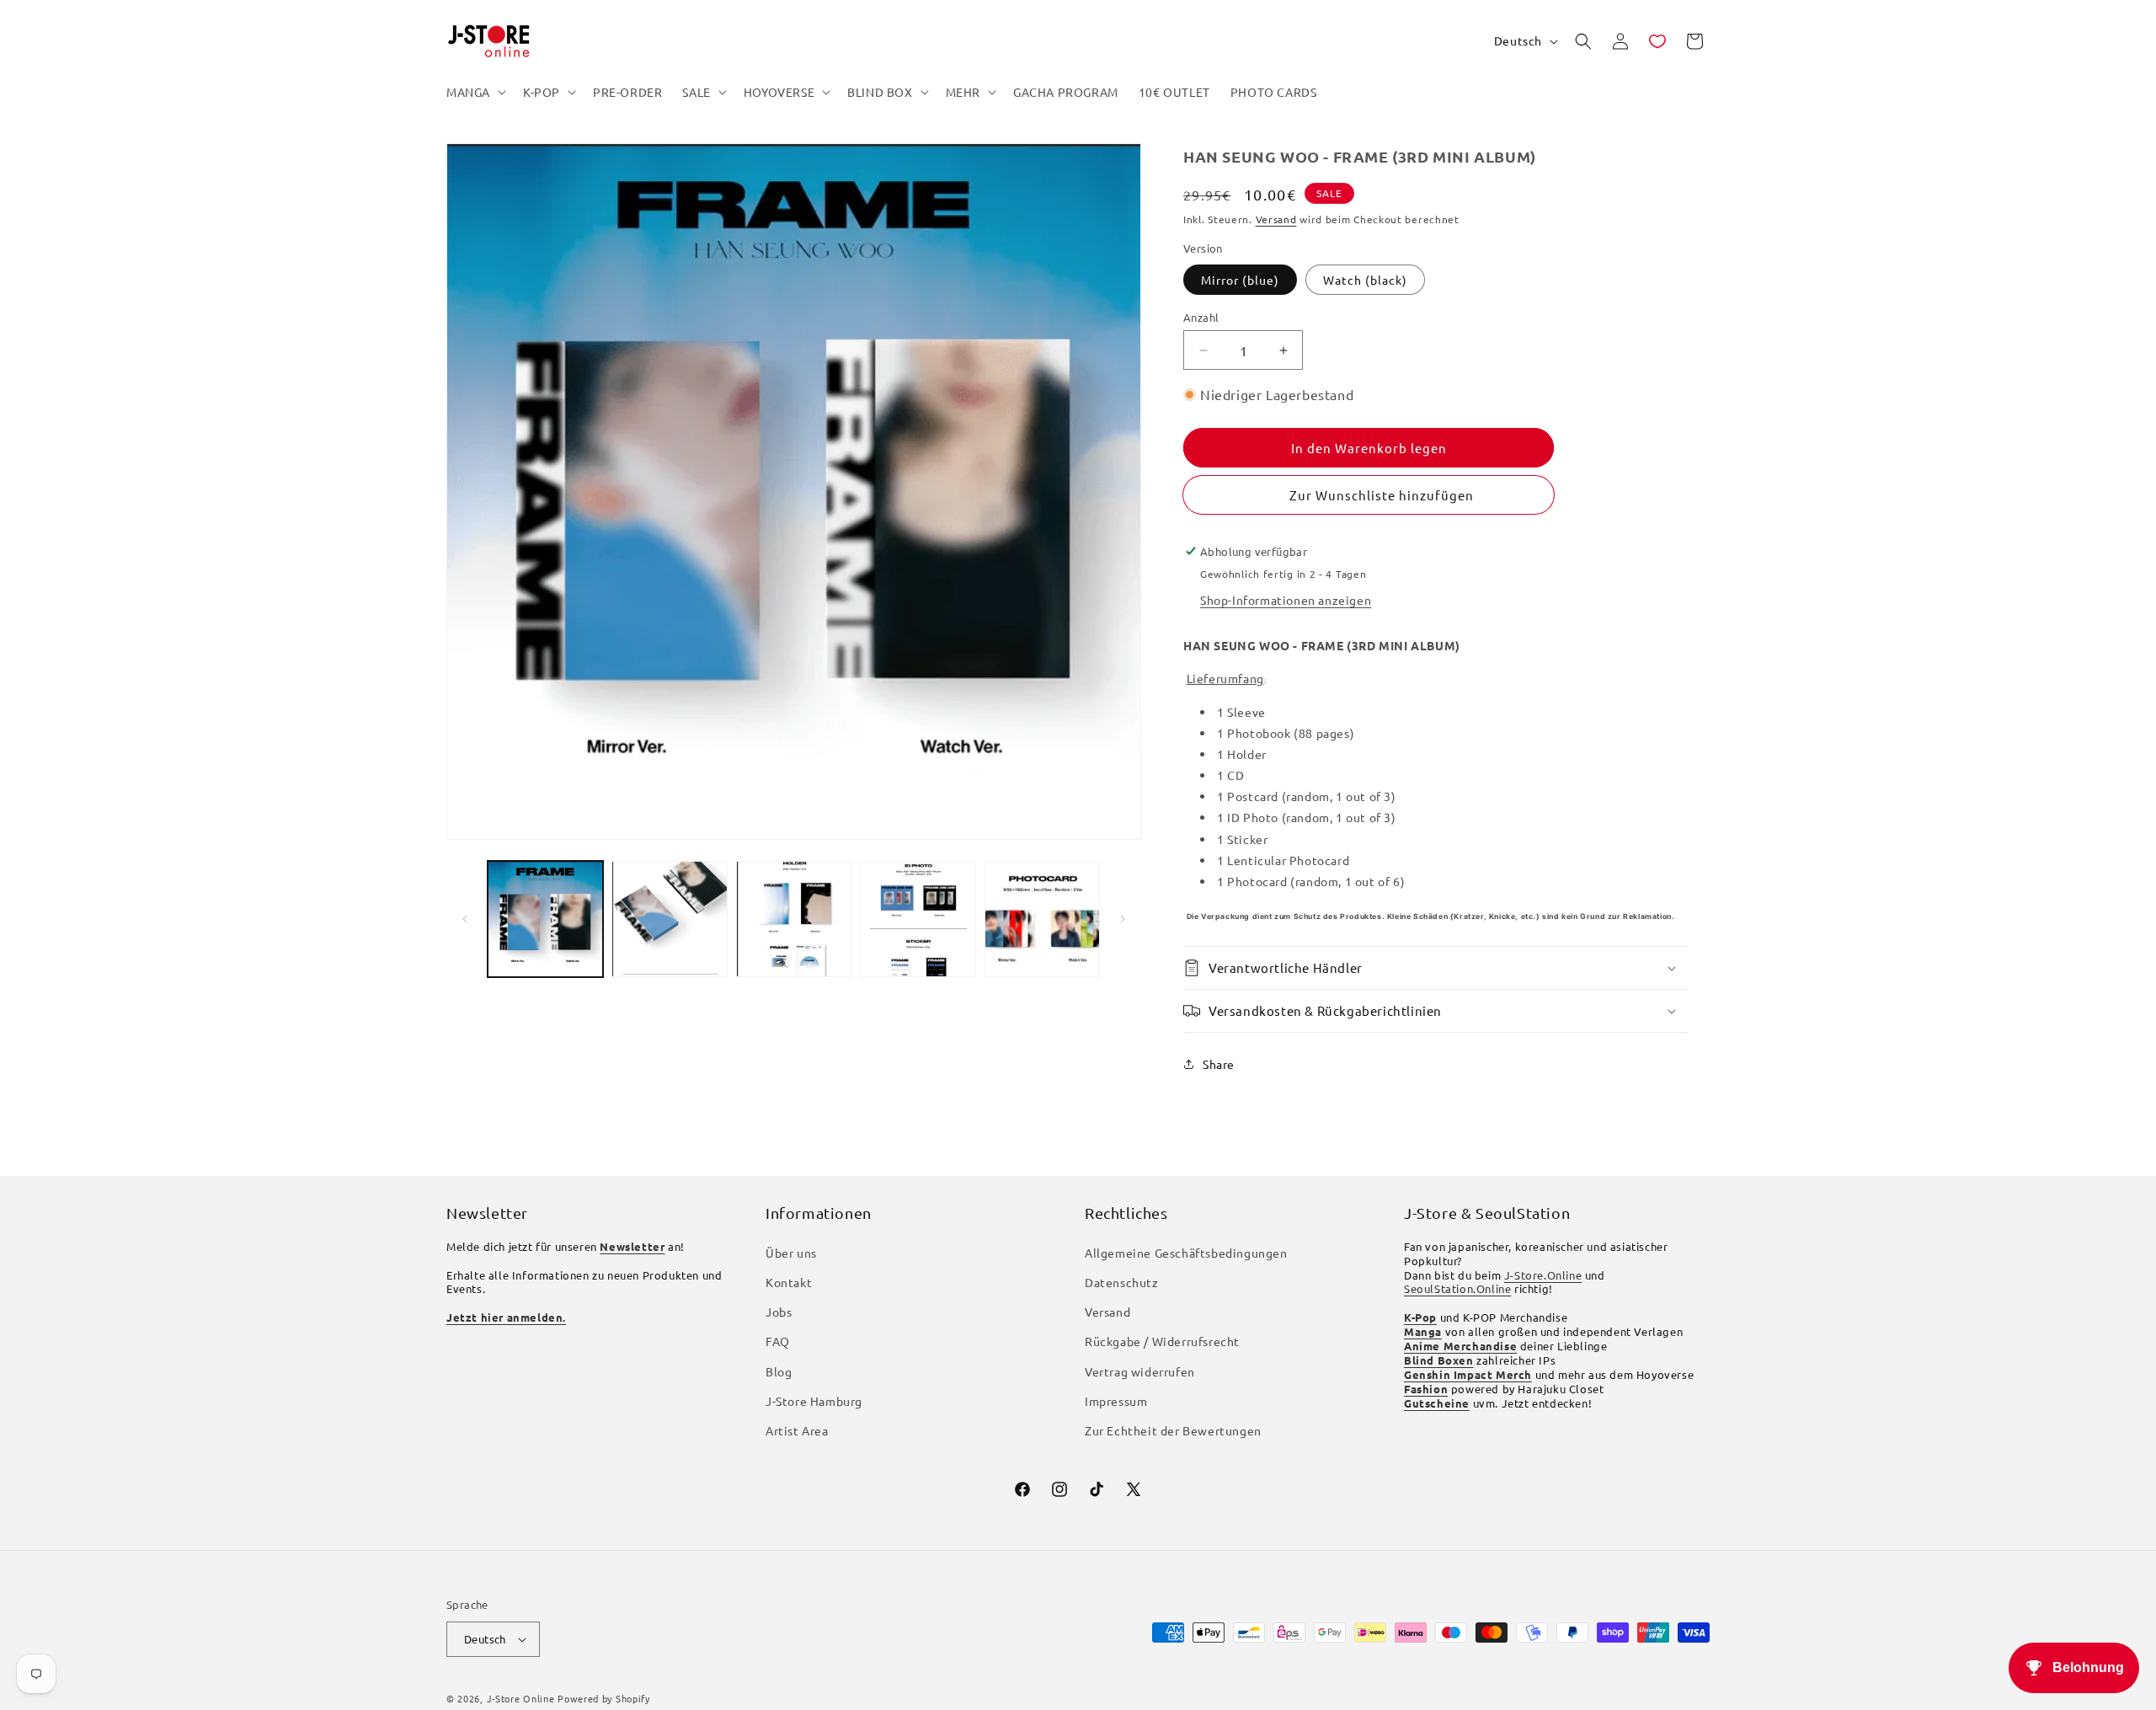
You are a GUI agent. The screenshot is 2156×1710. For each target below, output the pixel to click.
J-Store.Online (1543, 1275)
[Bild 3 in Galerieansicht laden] (794, 919)
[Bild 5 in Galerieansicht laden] (1042, 919)
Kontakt (789, 1282)
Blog (779, 1371)
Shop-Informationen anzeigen (1286, 600)
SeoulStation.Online (1457, 1288)
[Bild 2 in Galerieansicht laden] (669, 919)
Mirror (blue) (1240, 280)
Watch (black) (1365, 280)
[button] (475, 92)
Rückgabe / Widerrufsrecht (1162, 1341)
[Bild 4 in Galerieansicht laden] (918, 919)
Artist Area (797, 1430)
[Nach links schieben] (465, 919)
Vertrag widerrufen (1140, 1371)
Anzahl (1201, 317)
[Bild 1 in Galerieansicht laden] (545, 919)
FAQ (778, 1341)
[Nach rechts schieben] (1123, 919)
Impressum (1116, 1401)
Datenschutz (1122, 1282)
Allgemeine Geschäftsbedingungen (1186, 1253)
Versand (1276, 219)
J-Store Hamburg (814, 1401)
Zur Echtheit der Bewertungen (1173, 1430)
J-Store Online (521, 1698)
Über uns (791, 1253)
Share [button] (1219, 1064)
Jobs (779, 1312)
